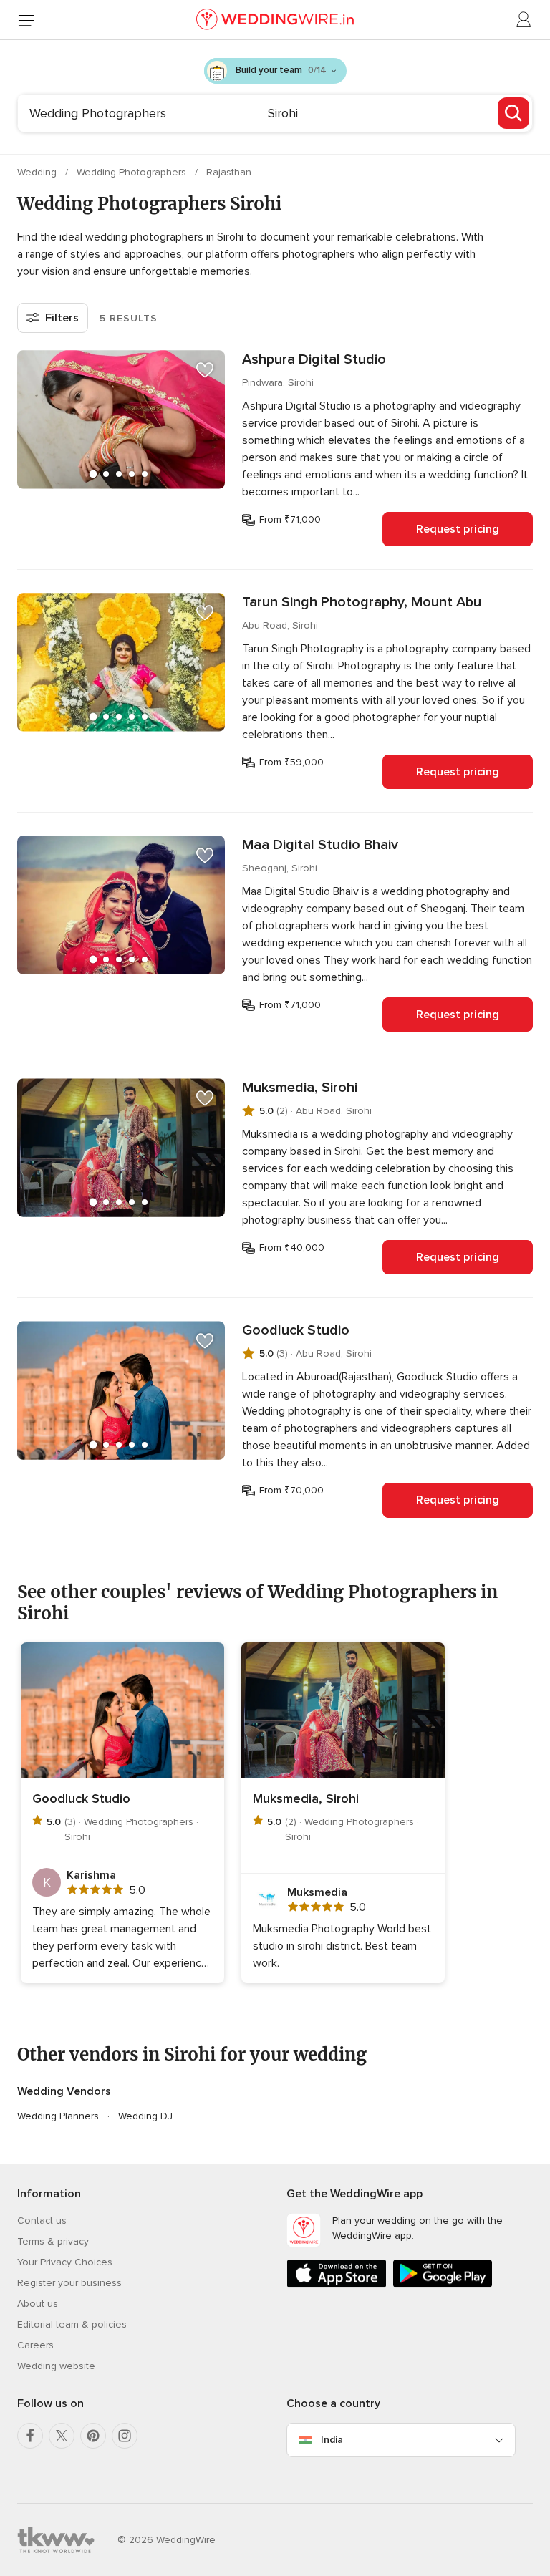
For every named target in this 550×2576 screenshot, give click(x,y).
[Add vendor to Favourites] (205, 370)
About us (38, 2304)
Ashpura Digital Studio (314, 359)
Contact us (42, 2221)
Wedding (38, 172)
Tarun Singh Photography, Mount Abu (362, 602)
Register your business (69, 2283)
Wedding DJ (145, 2116)
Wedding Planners (58, 2116)
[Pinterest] (93, 2436)
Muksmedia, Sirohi (300, 1088)
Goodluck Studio (296, 1330)
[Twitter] (62, 2436)
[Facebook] (30, 2436)
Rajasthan (229, 172)
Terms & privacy (53, 2241)
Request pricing (458, 529)
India (332, 2440)
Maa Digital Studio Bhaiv (320, 845)
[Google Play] (443, 2285)
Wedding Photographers (133, 172)
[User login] (524, 20)
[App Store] (337, 2285)
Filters (62, 318)
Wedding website (56, 2366)
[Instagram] (125, 2436)
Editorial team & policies (72, 2324)
